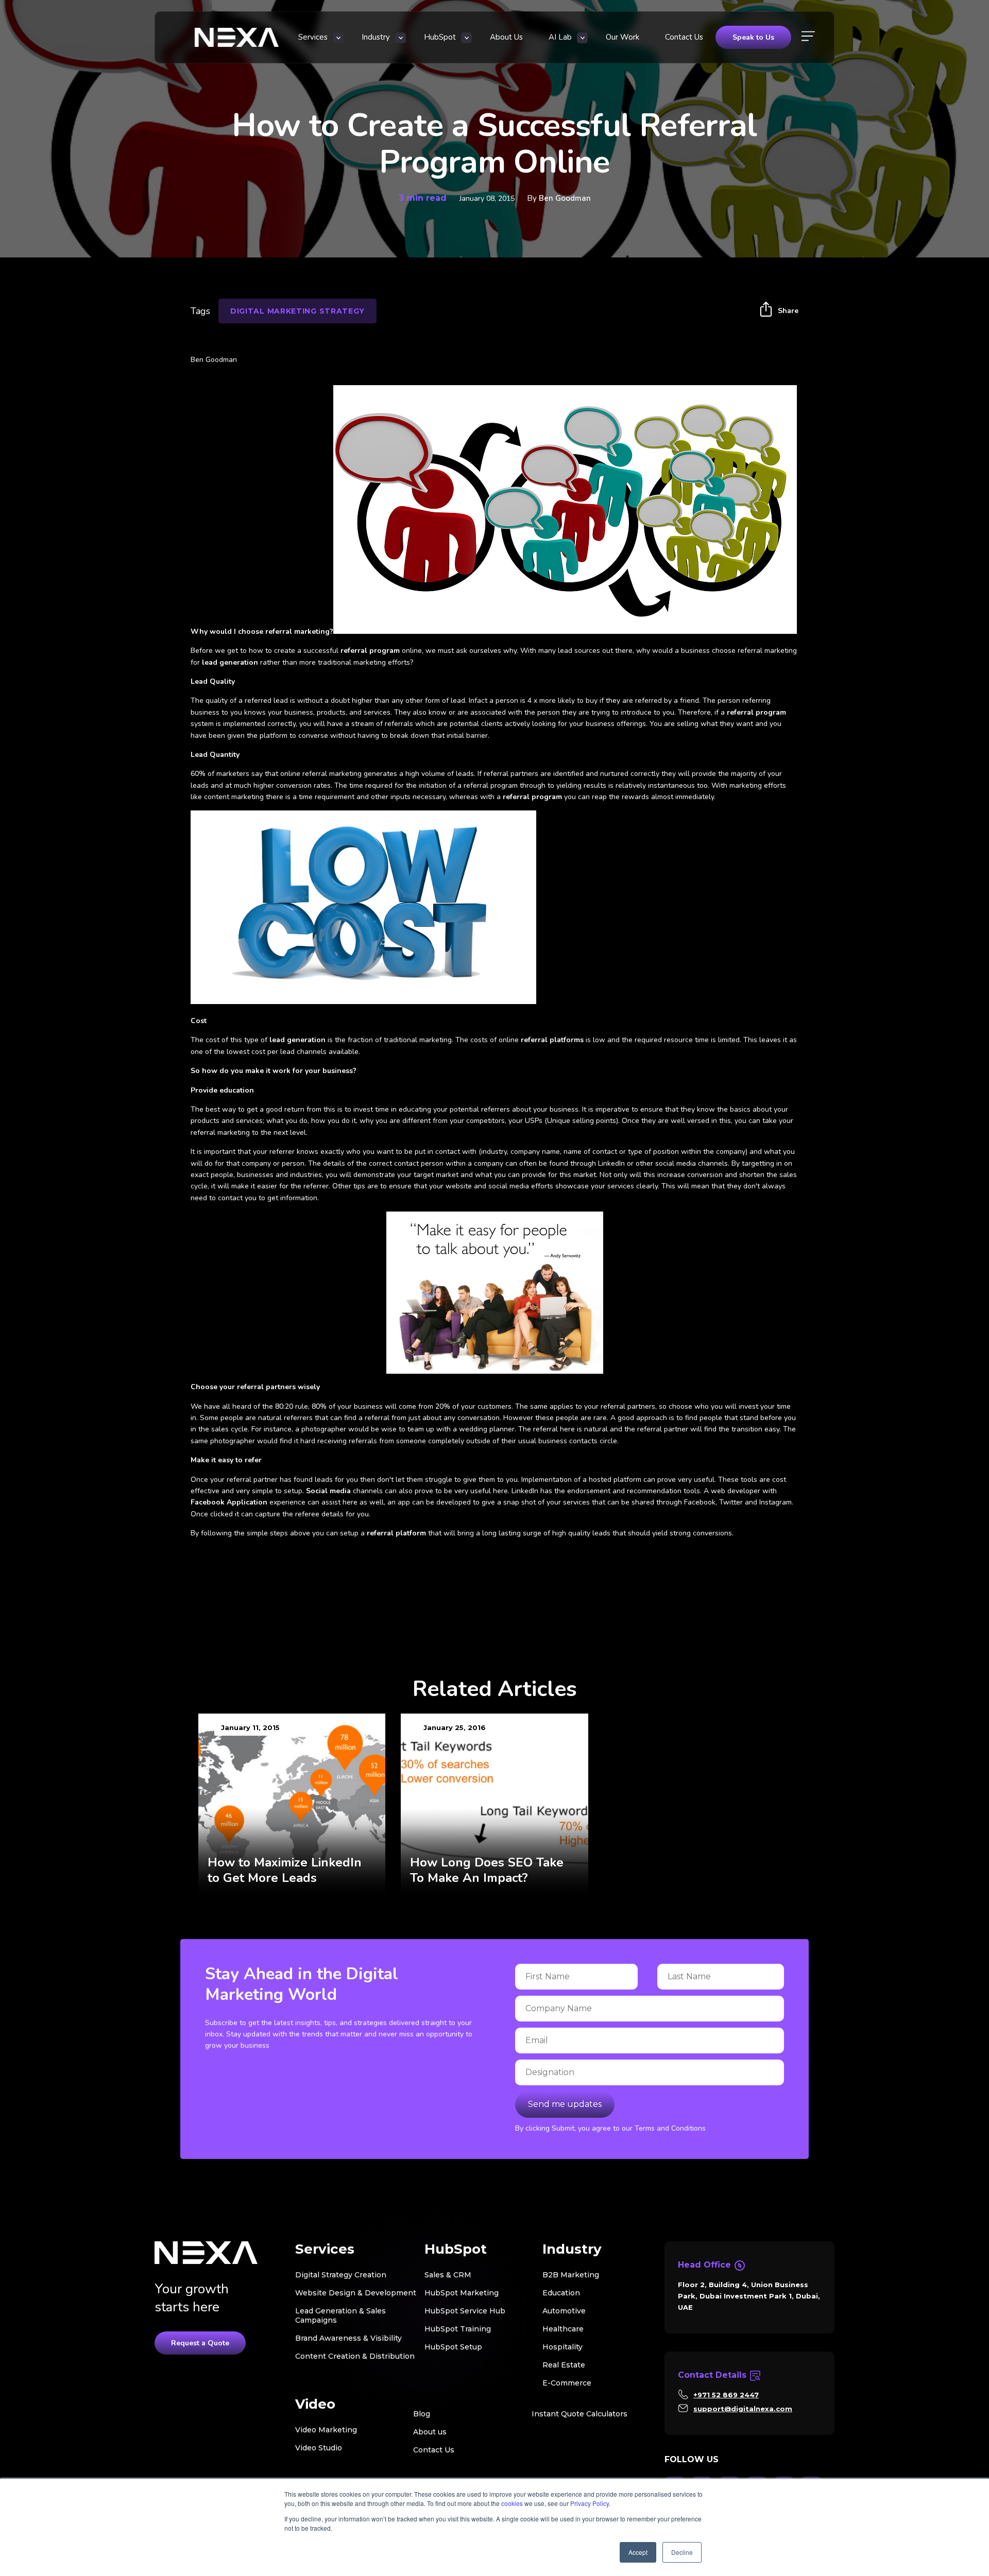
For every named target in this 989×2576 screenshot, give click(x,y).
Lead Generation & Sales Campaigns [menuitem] (340, 2315)
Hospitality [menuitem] (562, 2347)
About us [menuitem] (430, 2432)
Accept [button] (638, 2552)
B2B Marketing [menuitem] (571, 2275)
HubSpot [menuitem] (440, 37)
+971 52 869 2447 (726, 2395)
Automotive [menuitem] (564, 2311)
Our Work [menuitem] (623, 37)
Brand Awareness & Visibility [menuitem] (348, 2338)
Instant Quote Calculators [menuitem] (579, 2414)
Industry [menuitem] (376, 37)
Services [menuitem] (313, 37)
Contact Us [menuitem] (684, 37)
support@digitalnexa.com (743, 2409)
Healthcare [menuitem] (563, 2329)
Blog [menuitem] (422, 2414)
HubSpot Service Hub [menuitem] (465, 2311)
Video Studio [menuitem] (319, 2448)
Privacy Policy (590, 2503)
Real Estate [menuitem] (564, 2365)
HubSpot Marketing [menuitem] (462, 2293)
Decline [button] (682, 2552)
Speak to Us (753, 37)
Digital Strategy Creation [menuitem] (341, 2275)
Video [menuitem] (315, 2404)
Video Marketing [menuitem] (326, 2430)
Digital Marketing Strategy (297, 311)
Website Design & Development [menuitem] (356, 2293)
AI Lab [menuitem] (560, 37)
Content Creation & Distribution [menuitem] (355, 2356)
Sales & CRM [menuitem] (448, 2275)
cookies (512, 2503)
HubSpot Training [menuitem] (458, 2329)
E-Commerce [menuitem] (567, 2383)
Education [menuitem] (561, 2293)
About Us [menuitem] (506, 37)
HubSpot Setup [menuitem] (453, 2347)
